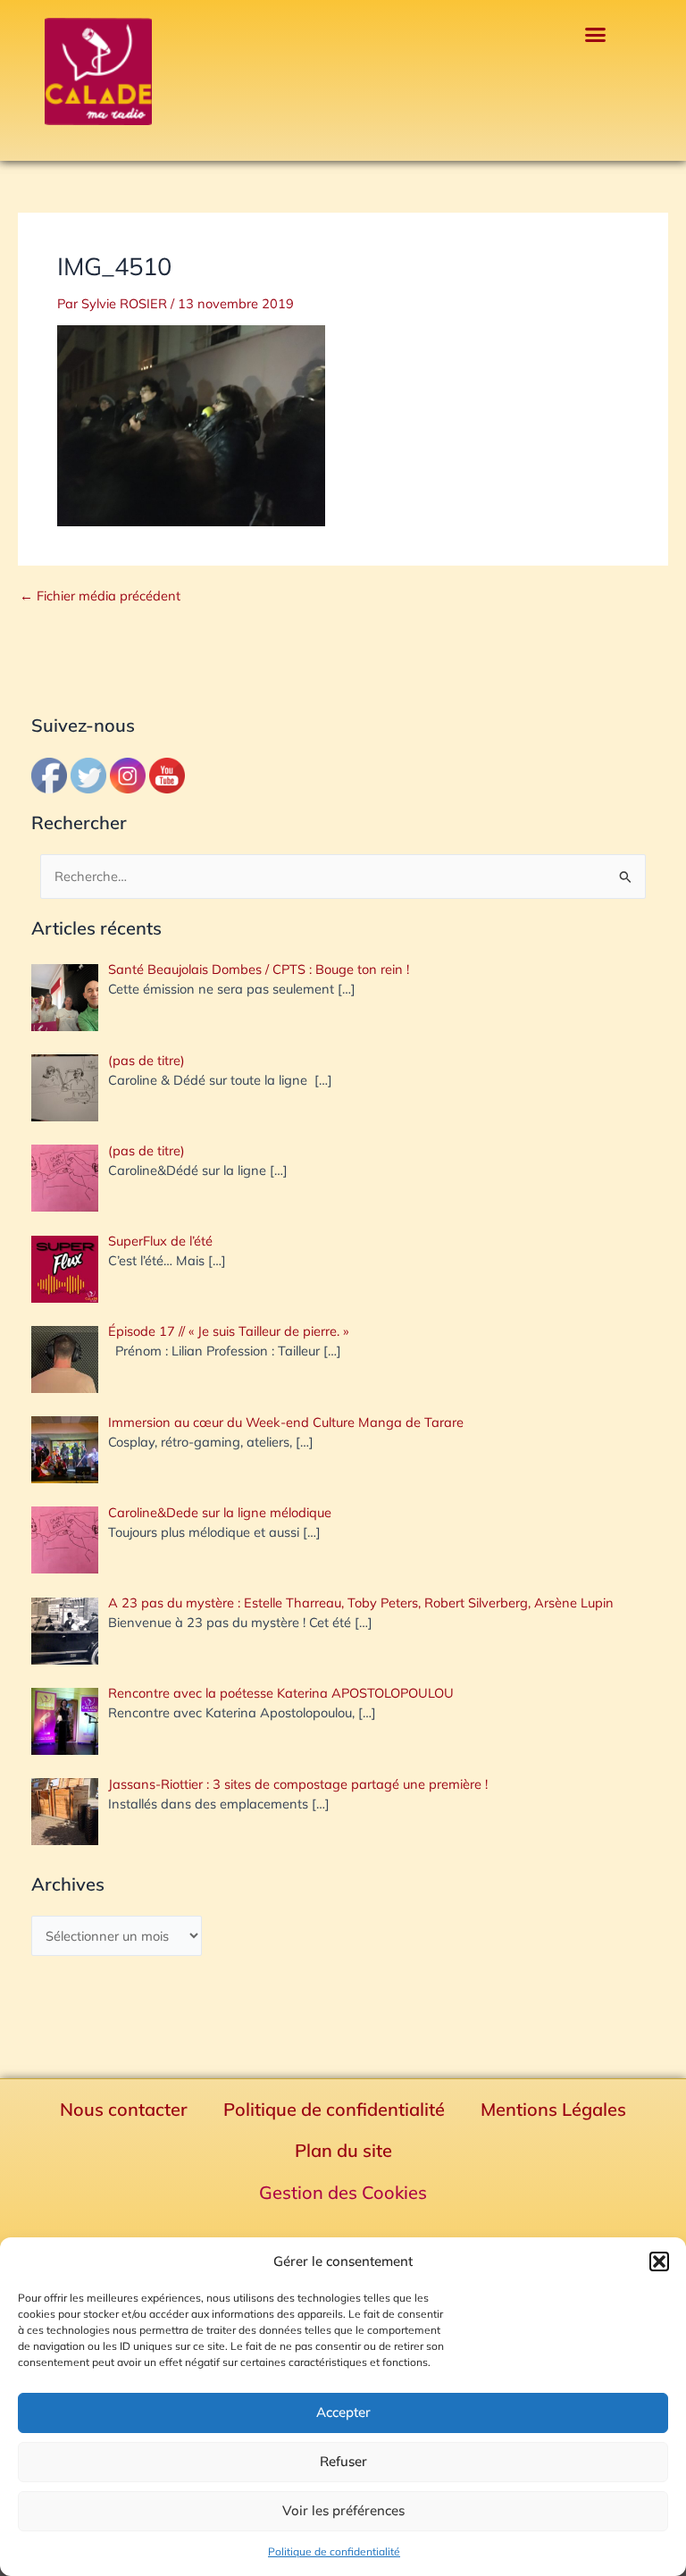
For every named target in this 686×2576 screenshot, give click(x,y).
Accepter (343, 2412)
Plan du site (343, 2150)
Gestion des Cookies (343, 2192)
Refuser (343, 2461)
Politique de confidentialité (334, 2551)
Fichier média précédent (100, 596)
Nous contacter (124, 2109)
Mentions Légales (553, 2109)
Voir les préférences (343, 2510)
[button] (659, 2261)
